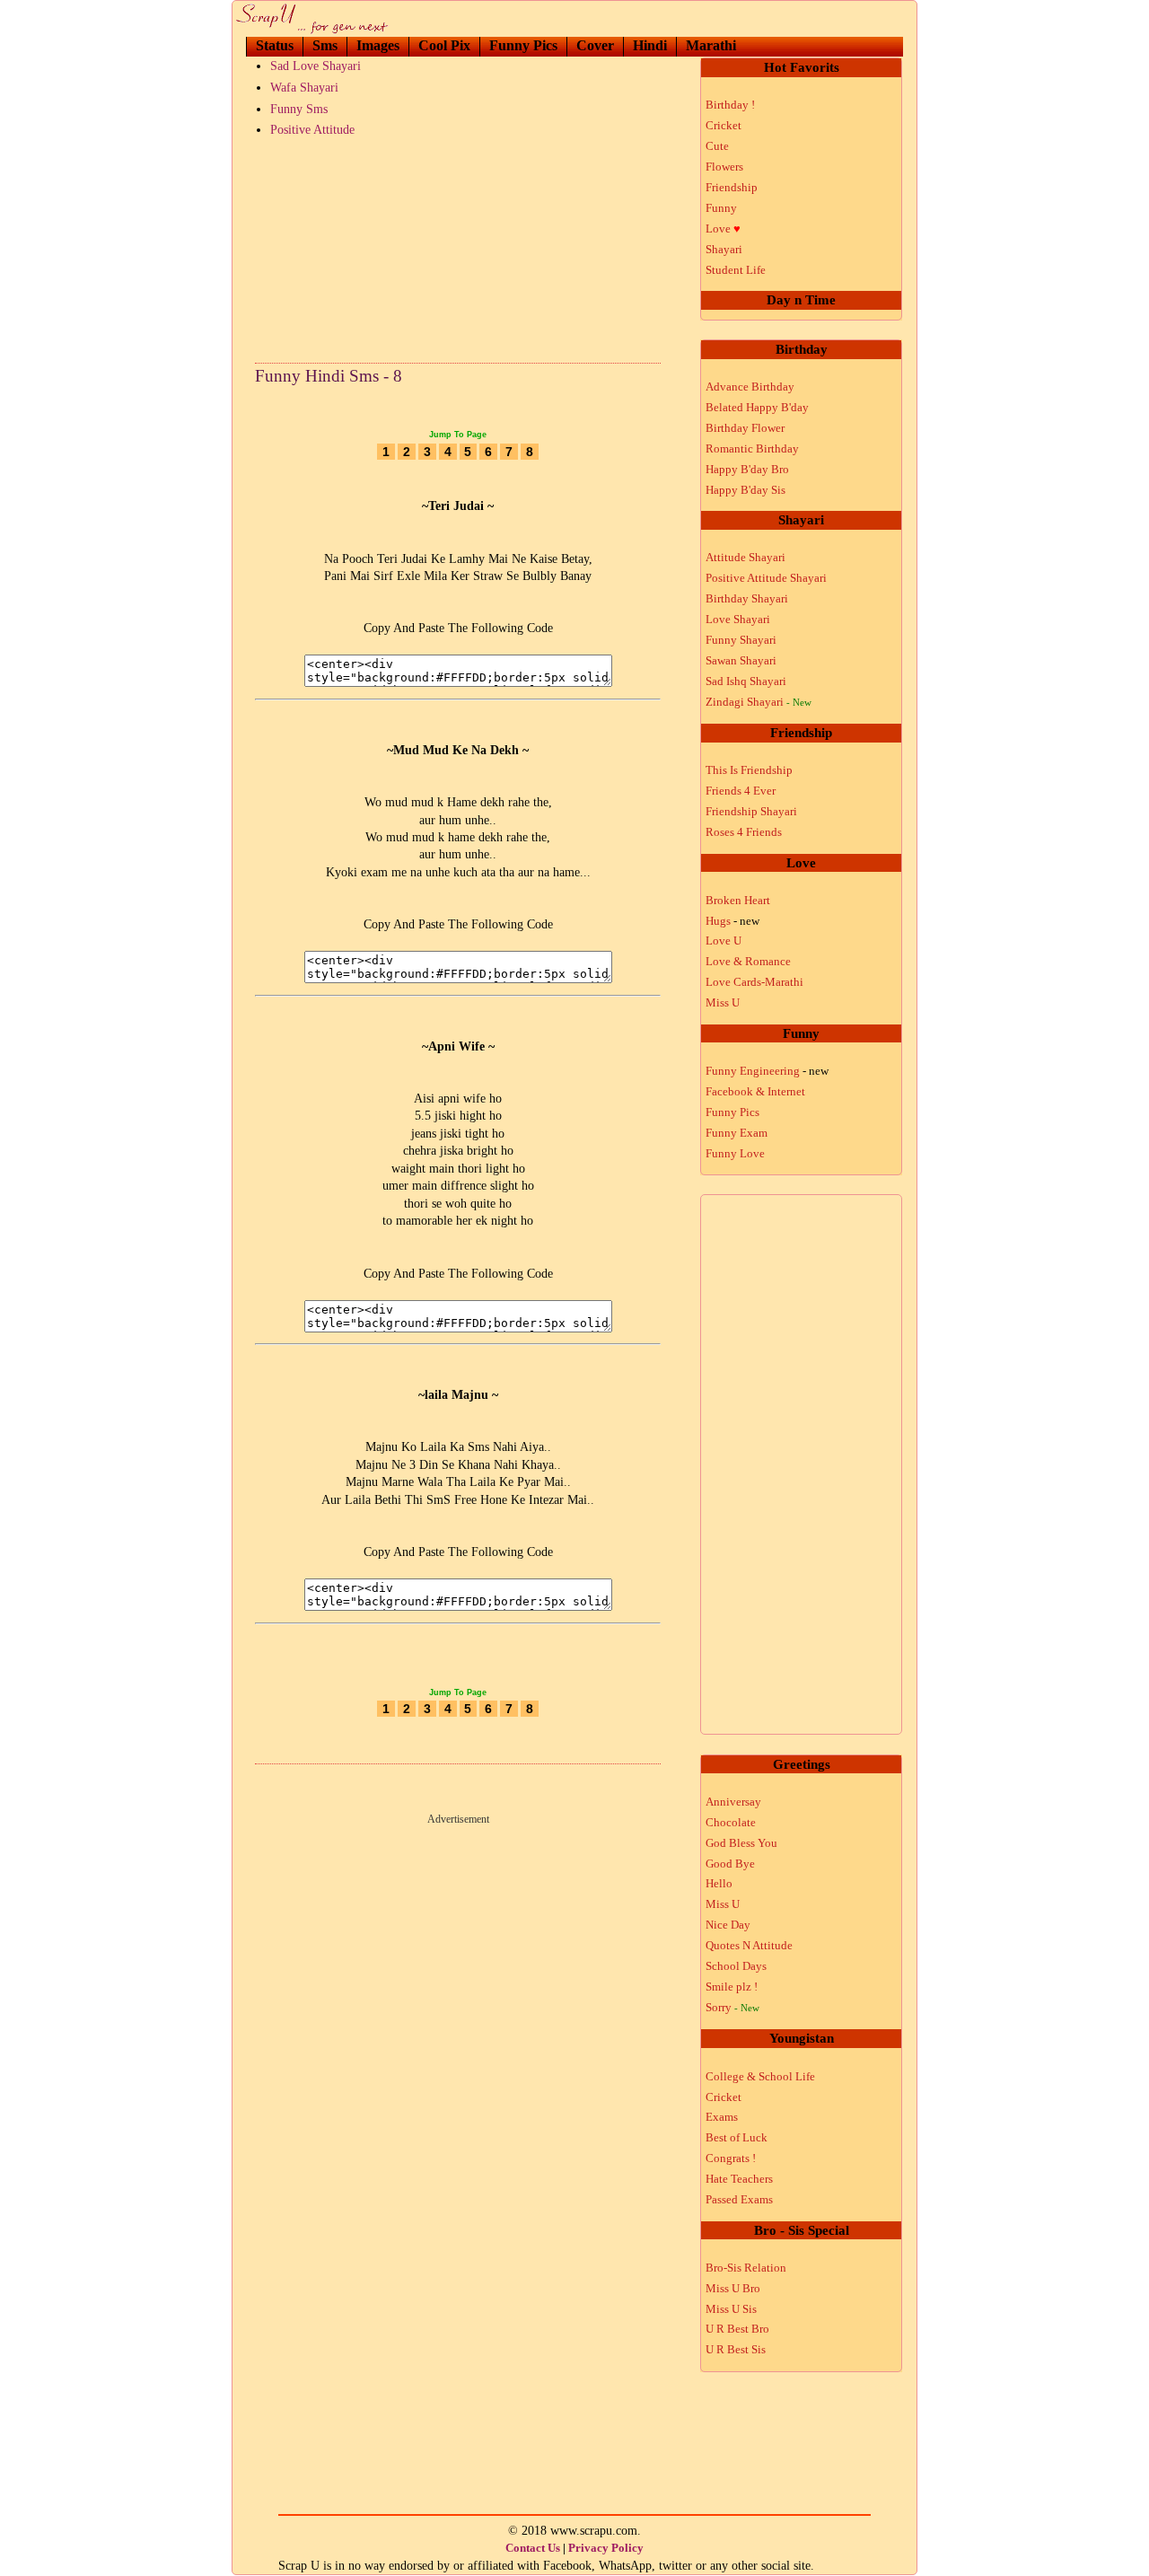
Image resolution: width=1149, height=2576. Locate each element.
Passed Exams (739, 2199)
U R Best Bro (737, 2329)
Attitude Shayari (746, 557)
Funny (721, 208)
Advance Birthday (750, 387)
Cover (595, 45)
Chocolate (731, 1822)
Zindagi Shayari (759, 702)
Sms (325, 45)
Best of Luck (737, 2137)
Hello (719, 1883)
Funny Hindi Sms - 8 (329, 376)
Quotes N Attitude (749, 1945)
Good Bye (730, 1864)
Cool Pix (444, 45)
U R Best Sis (736, 2349)
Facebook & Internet (755, 1091)
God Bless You (741, 1843)
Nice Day (728, 1925)
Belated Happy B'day (757, 407)
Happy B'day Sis (746, 490)
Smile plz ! (732, 1987)
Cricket (724, 125)
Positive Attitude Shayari (766, 578)
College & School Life (760, 2076)
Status (275, 45)
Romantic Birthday (752, 448)
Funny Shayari (741, 640)
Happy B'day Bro (747, 469)
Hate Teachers (739, 2179)
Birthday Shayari (747, 598)
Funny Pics (523, 45)
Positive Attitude (312, 130)
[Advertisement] (458, 246)
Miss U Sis (731, 2309)
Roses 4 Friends (744, 832)
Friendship (732, 187)
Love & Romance (748, 961)
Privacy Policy (606, 2548)
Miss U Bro (733, 2288)
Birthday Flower (745, 428)
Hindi (650, 45)
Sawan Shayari (741, 660)
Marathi (711, 45)
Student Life (736, 270)
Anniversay (733, 1802)
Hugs (732, 921)
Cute (717, 146)
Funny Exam (737, 1133)
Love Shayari (738, 619)
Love (723, 229)
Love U (724, 941)
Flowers (724, 167)
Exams (722, 2117)
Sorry (732, 2007)
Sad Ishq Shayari (746, 681)
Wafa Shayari (304, 88)
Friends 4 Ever (741, 791)
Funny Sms (299, 109)
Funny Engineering (767, 1071)
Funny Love (735, 1153)
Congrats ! (731, 2158)
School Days (736, 1966)
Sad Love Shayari (316, 66)
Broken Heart (738, 900)
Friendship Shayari (751, 811)
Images (378, 45)
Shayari (724, 249)
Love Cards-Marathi (754, 982)
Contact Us (533, 2548)
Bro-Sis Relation (746, 2268)
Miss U (723, 1002)
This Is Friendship (749, 770)
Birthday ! (730, 105)
